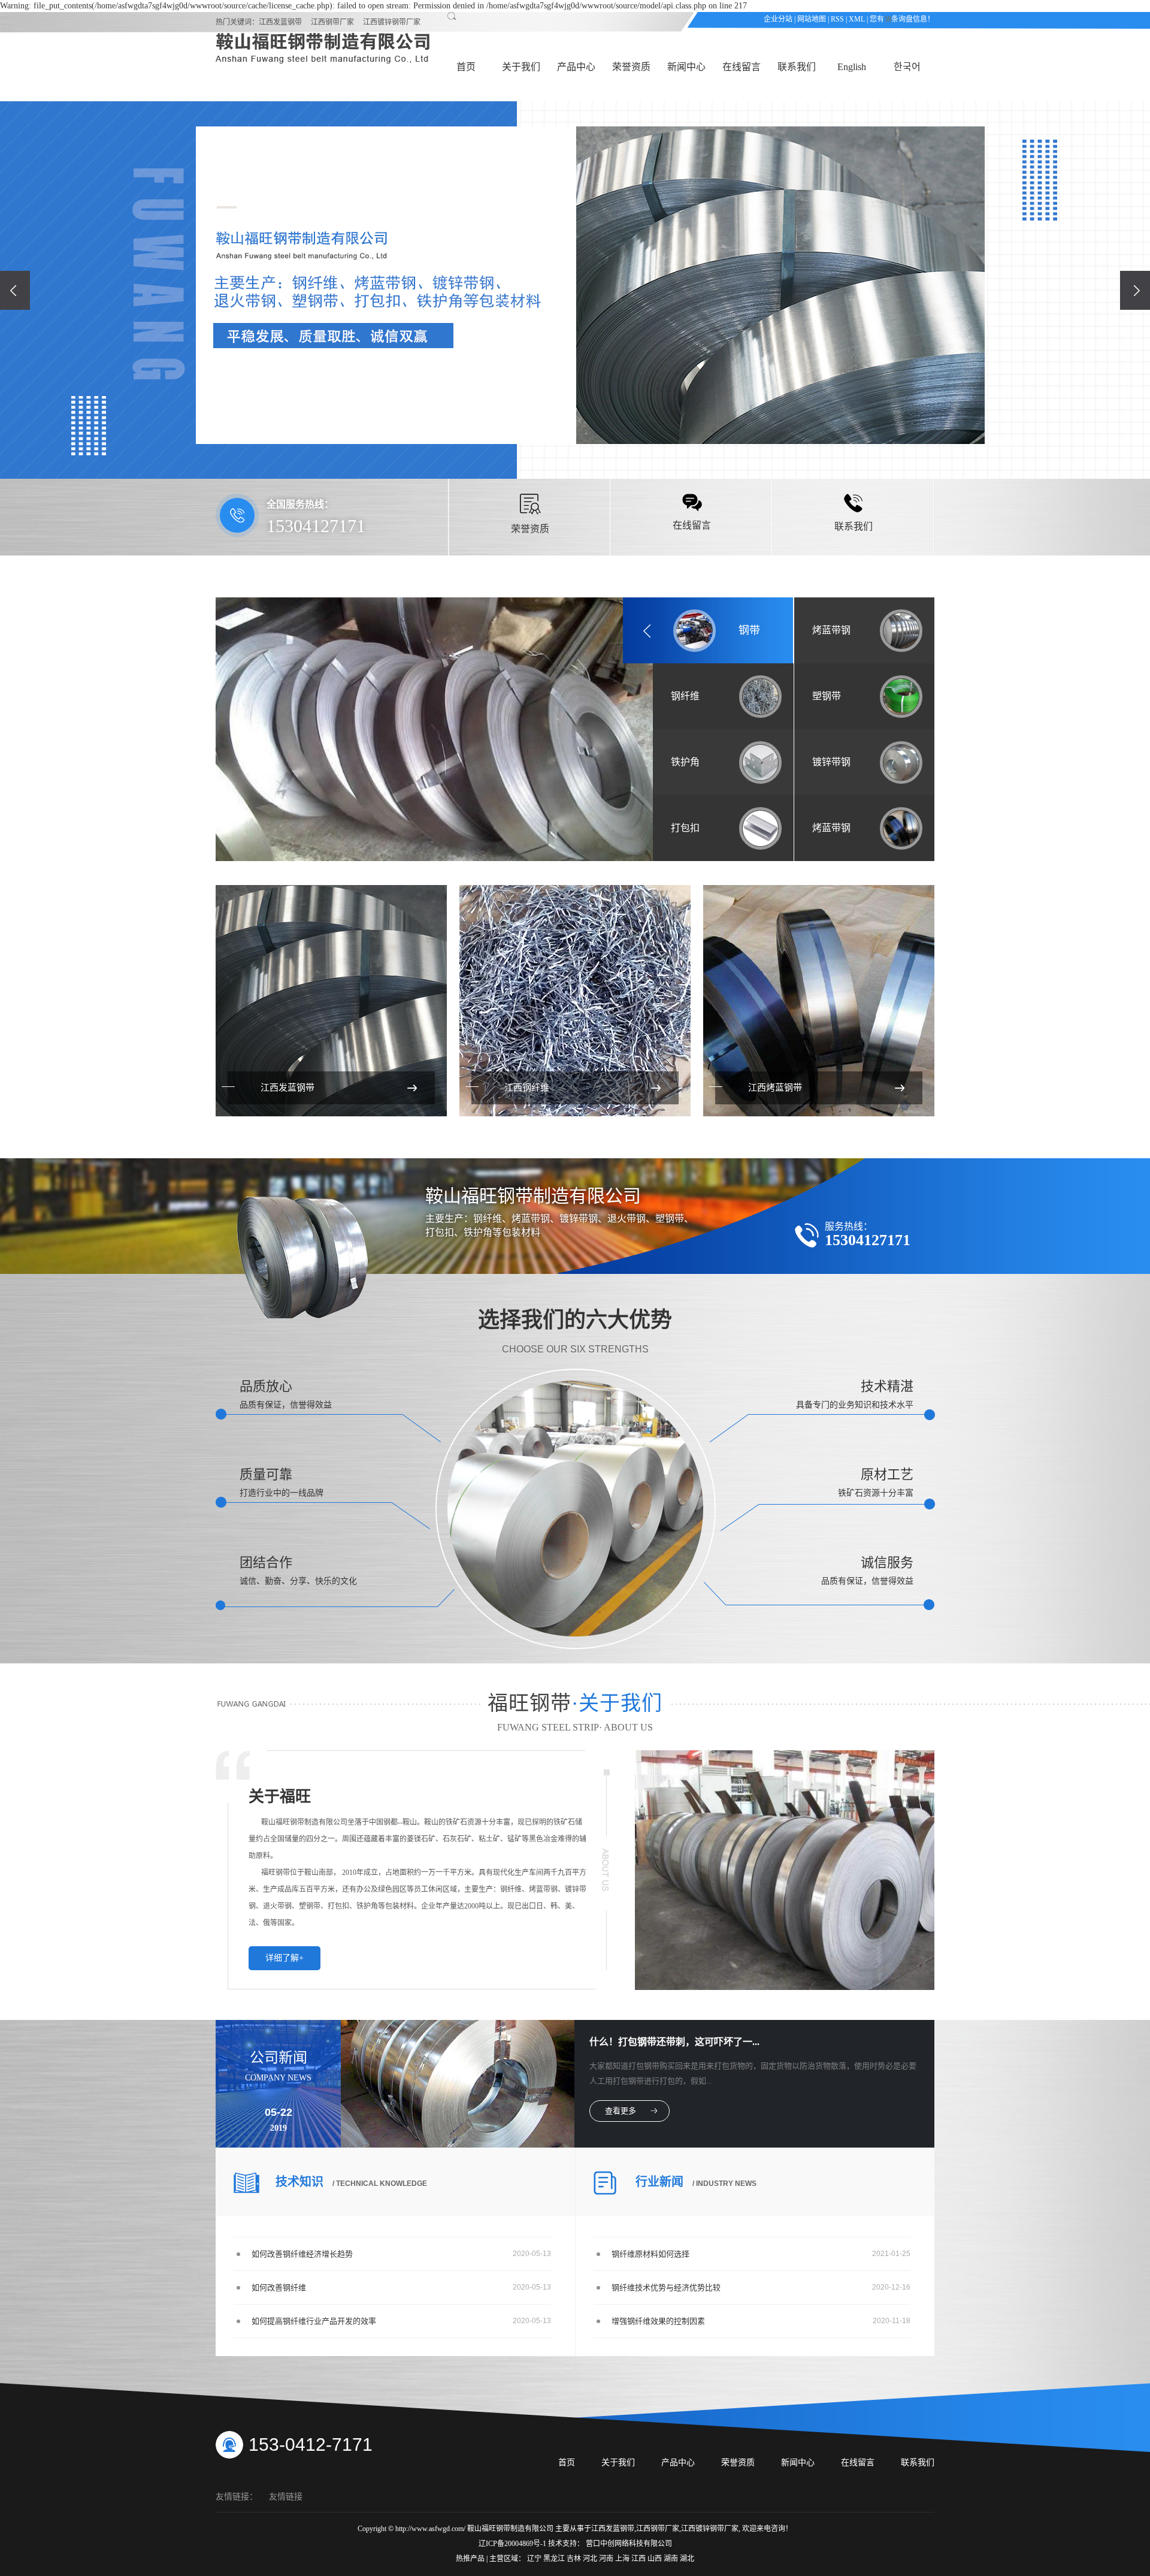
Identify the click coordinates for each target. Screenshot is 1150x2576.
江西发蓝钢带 (280, 22)
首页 (466, 67)
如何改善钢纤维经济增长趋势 (302, 2254)
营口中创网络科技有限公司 (629, 2544)
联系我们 (797, 67)
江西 (639, 2559)
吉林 (575, 2559)
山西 (656, 2559)
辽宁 (535, 2559)
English (852, 67)
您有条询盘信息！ (902, 19)
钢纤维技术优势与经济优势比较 (666, 2287)
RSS (837, 19)
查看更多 (621, 2111)
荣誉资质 (631, 67)
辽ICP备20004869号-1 (512, 2544)
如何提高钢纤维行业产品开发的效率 (314, 2321)
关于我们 (521, 67)
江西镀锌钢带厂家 (392, 22)
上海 (623, 2559)
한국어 (907, 67)
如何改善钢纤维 (279, 2287)
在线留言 (742, 67)
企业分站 (778, 19)
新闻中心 (686, 67)
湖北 (687, 2559)
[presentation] (15, 290)
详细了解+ (285, 1958)
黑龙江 (555, 2559)
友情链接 (286, 2497)
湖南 (672, 2559)
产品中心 (576, 67)
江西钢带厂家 (332, 22)
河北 (591, 2559)
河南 (607, 2559)
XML (857, 19)
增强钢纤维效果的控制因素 (658, 2321)
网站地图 (812, 19)
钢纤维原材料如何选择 (650, 2254)
